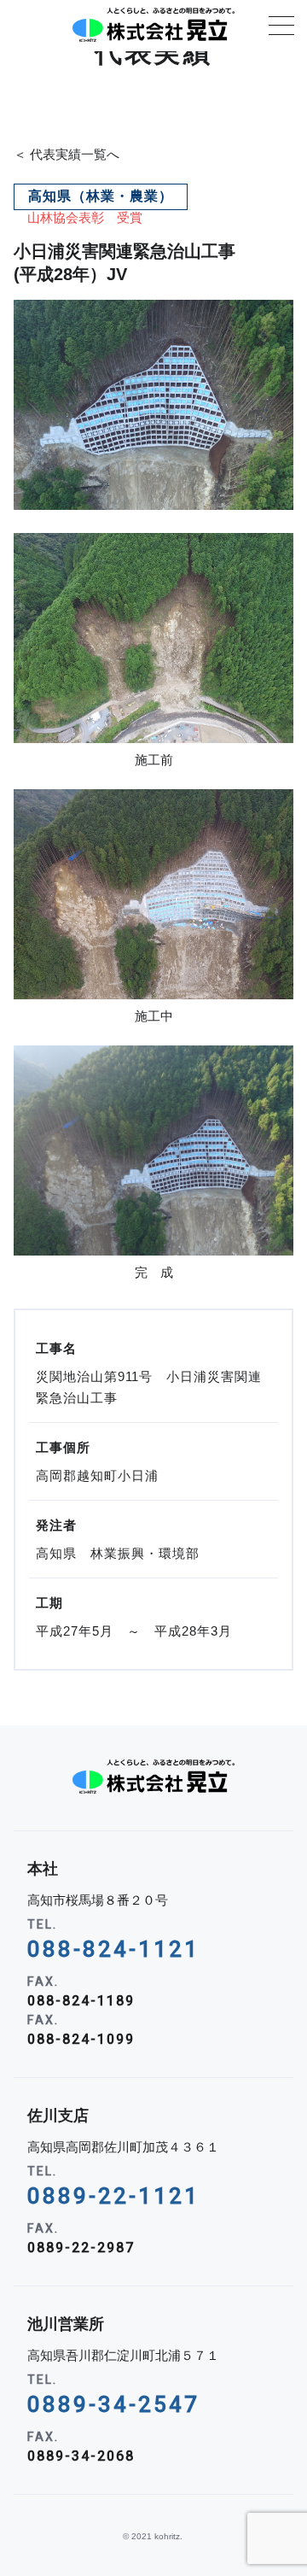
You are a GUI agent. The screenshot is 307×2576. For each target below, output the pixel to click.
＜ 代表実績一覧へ (67, 154)
